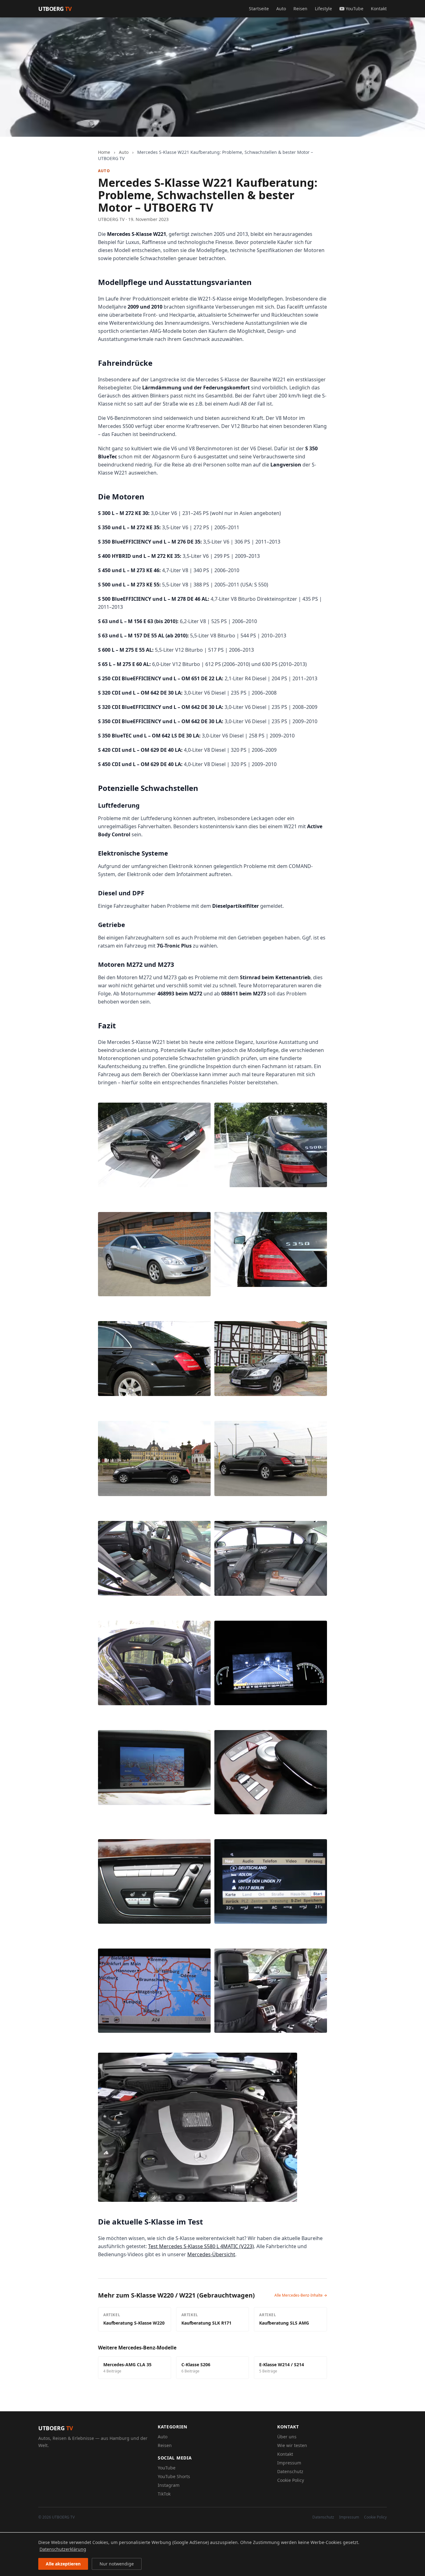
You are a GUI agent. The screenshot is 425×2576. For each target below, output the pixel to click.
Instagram (169, 2485)
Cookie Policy (291, 2480)
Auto (281, 9)
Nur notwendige (117, 2564)
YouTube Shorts (174, 2476)
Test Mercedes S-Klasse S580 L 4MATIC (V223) (201, 2246)
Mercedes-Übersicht (211, 2254)
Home (104, 152)
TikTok (164, 2494)
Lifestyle (323, 9)
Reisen (300, 9)
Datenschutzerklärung (63, 2549)
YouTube (355, 9)
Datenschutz (290, 2471)
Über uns (287, 2437)
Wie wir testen (292, 2445)
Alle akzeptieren (63, 2564)
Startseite (259, 9)
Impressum (289, 2463)
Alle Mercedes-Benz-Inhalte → (301, 2295)
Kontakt (379, 9)
